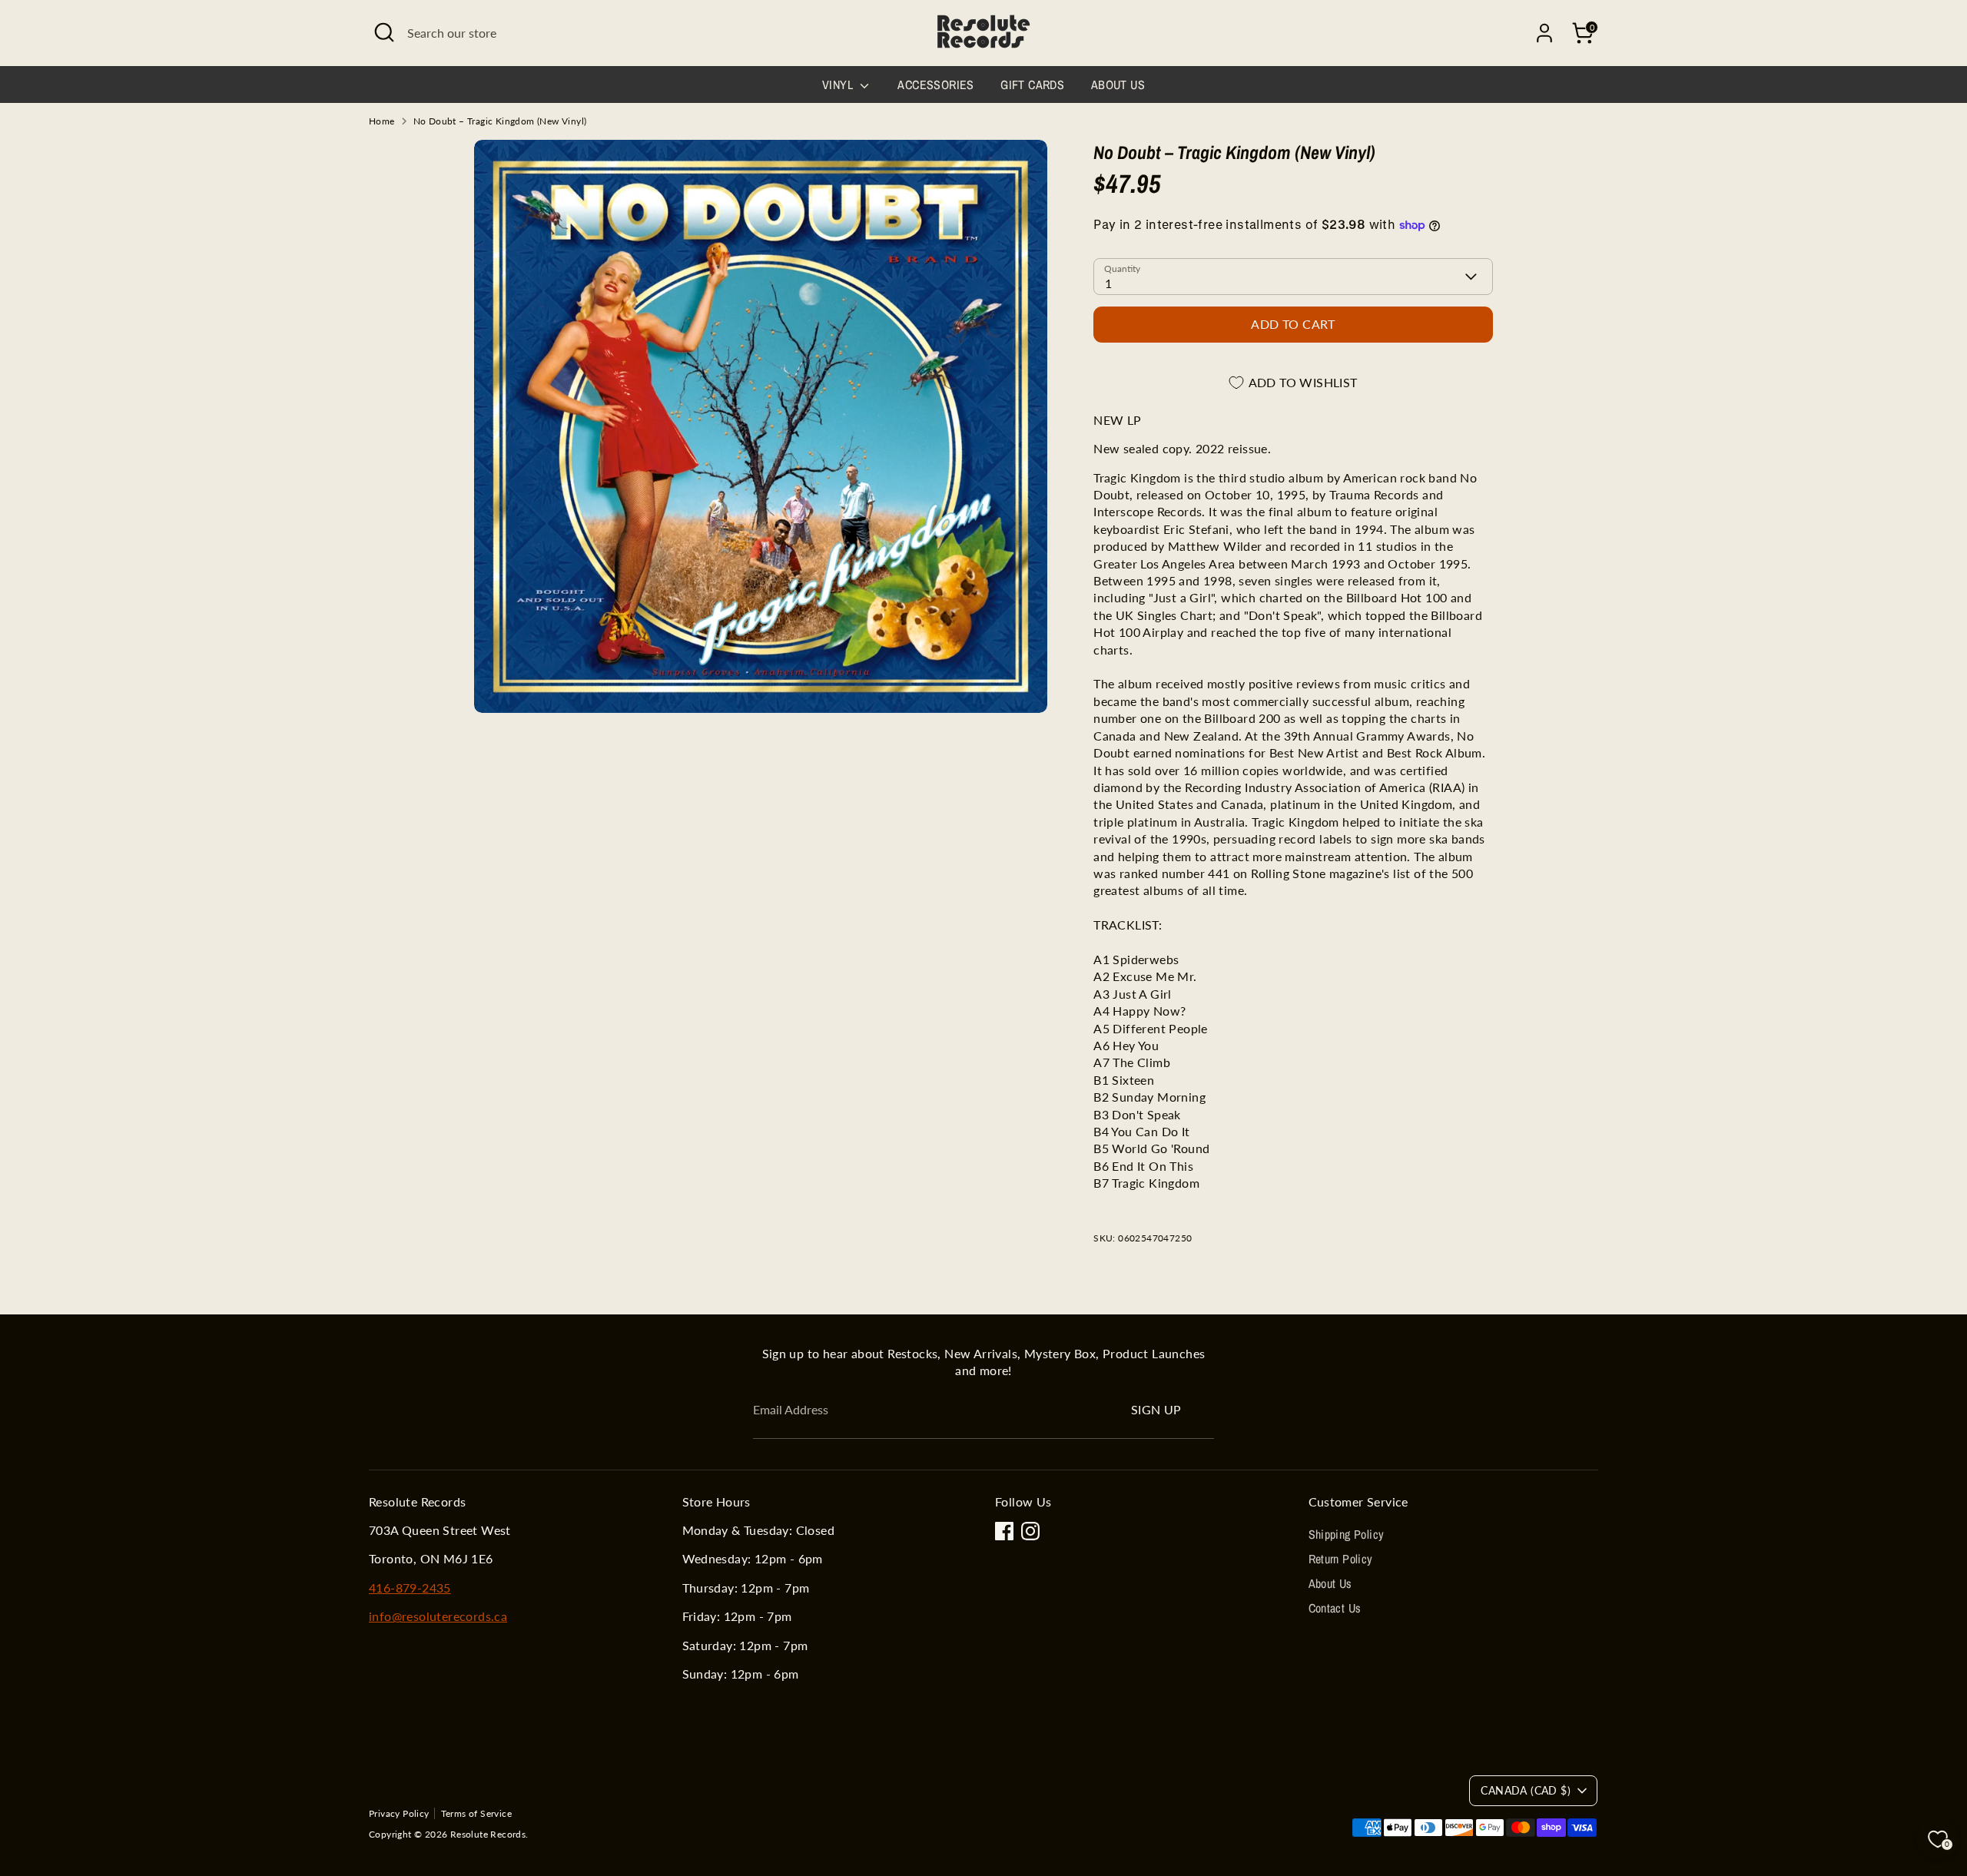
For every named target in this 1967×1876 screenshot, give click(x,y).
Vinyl (839, 85)
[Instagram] (1030, 1531)
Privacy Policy (399, 1813)
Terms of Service (476, 1813)
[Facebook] (1004, 1531)
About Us (1118, 85)
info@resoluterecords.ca (438, 1616)
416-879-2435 (410, 1588)
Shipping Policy (1347, 1534)
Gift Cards (1032, 85)
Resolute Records (488, 1834)
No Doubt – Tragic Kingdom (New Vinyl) (500, 121)
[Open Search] (384, 32)
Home (382, 121)
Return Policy (1341, 1559)
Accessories (935, 85)
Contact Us (1335, 1608)
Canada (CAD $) (1526, 1790)
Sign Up (1156, 1409)
